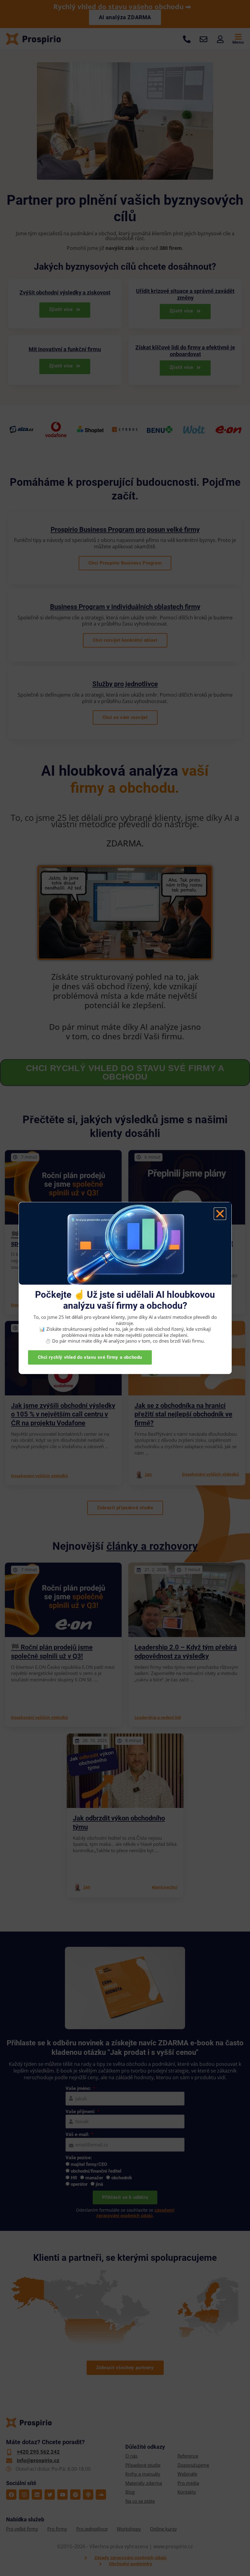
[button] (220, 1214)
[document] (125, 1288)
